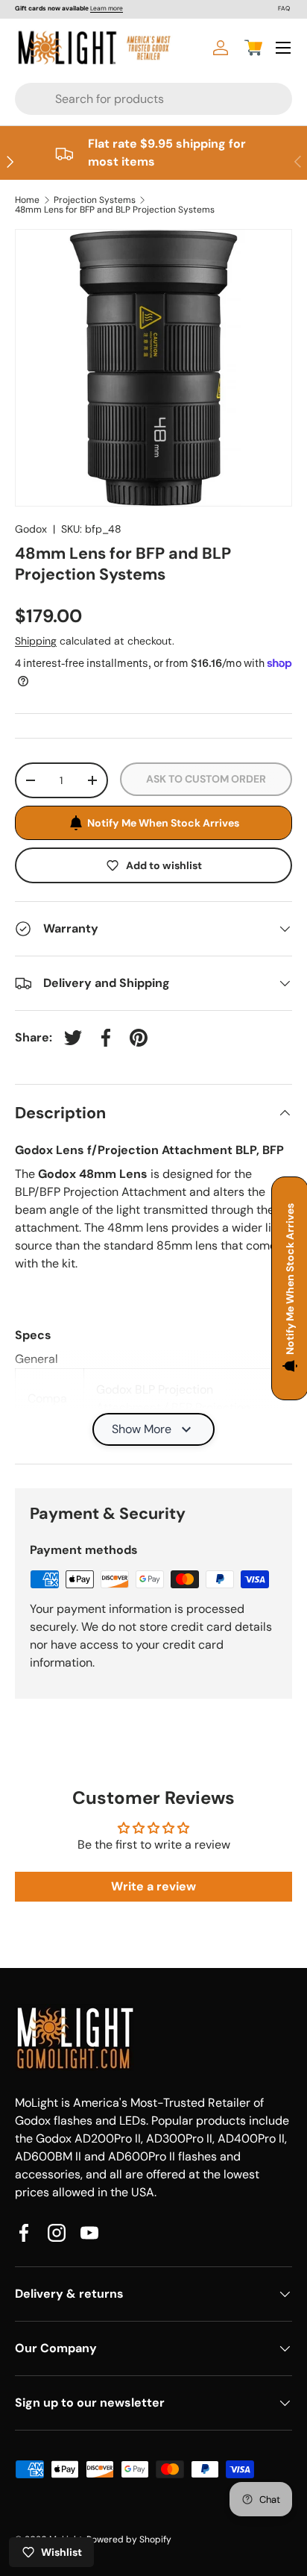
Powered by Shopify (129, 2539)
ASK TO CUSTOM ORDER (206, 779)
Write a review (153, 1886)
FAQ (284, 9)
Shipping (36, 641)
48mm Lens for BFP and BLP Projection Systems (115, 210)
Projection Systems (95, 200)
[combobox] (126, 99)
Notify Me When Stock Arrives (163, 823)
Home (27, 200)
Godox (31, 529)
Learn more (107, 9)
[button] (253, 48)
